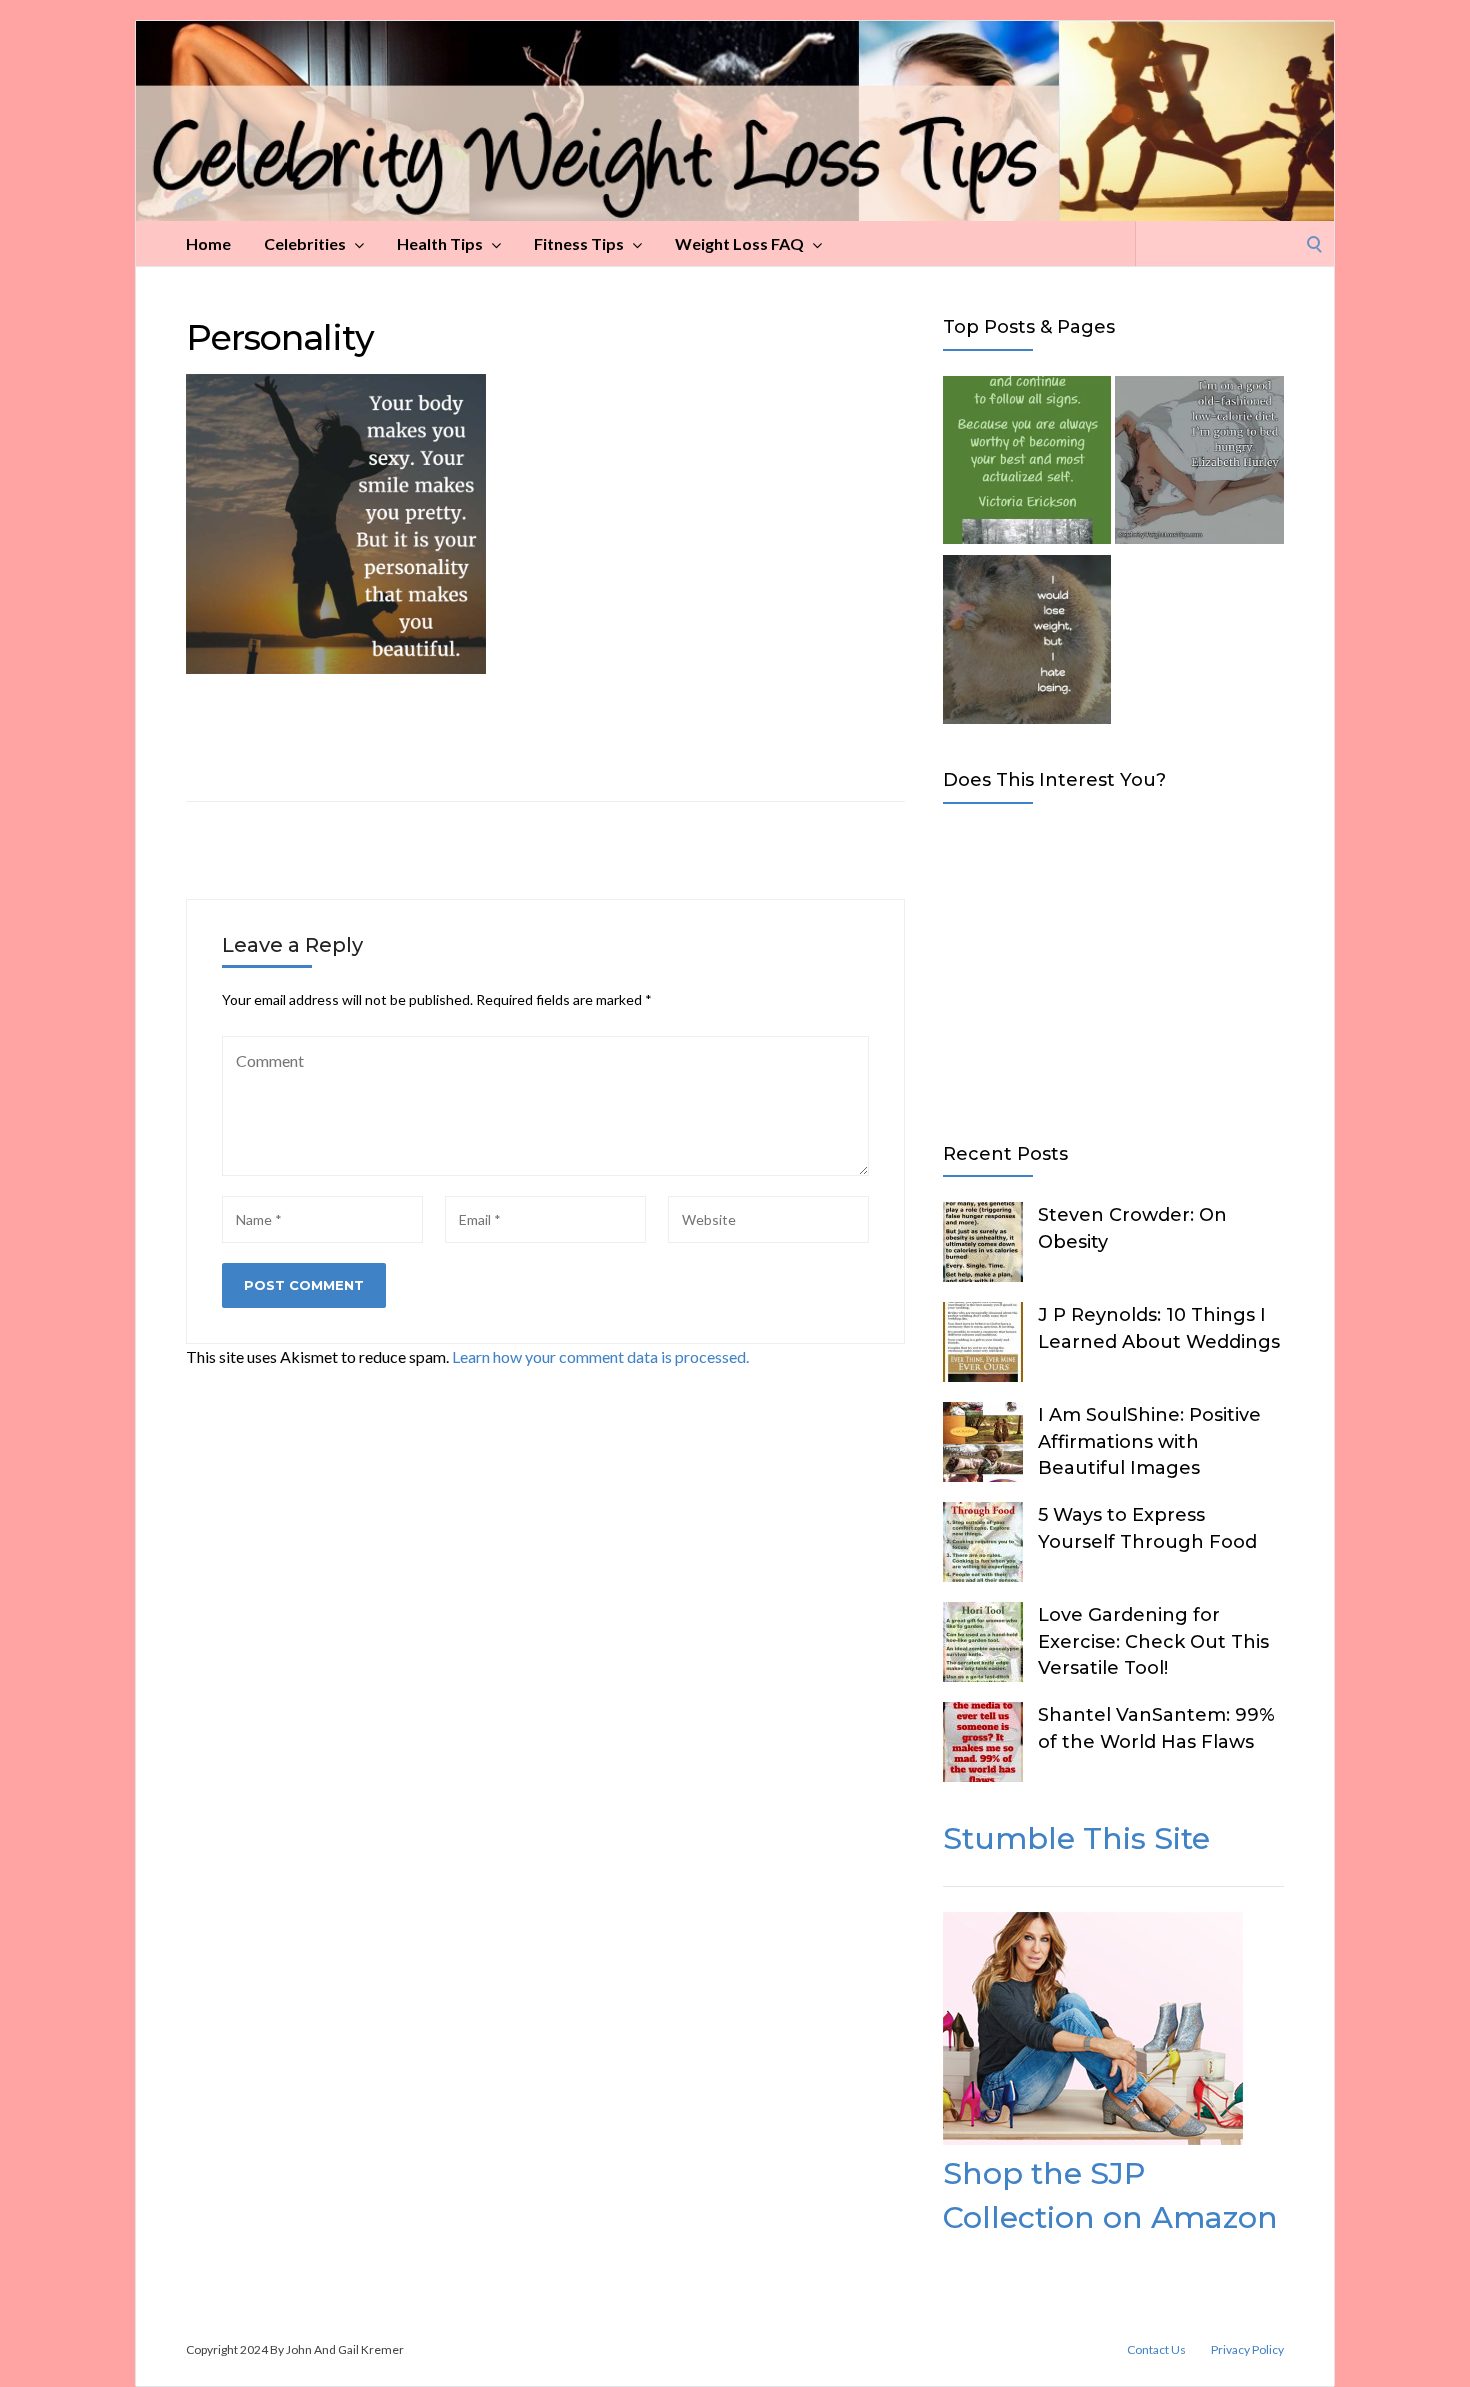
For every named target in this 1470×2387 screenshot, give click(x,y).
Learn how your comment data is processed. (600, 1356)
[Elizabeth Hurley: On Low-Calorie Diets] (1199, 464)
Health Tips (440, 243)
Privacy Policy (1247, 2350)
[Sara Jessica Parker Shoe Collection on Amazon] (1093, 2138)
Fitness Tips (579, 243)
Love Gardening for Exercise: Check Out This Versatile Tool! (1153, 1641)
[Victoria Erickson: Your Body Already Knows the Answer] (1027, 464)
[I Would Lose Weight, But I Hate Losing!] (1027, 643)
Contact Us (1156, 2350)
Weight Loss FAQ (739, 243)
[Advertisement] (1113, 969)
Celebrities (305, 243)
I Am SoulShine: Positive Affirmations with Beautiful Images (1149, 1441)
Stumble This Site (1076, 1838)
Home (208, 243)
